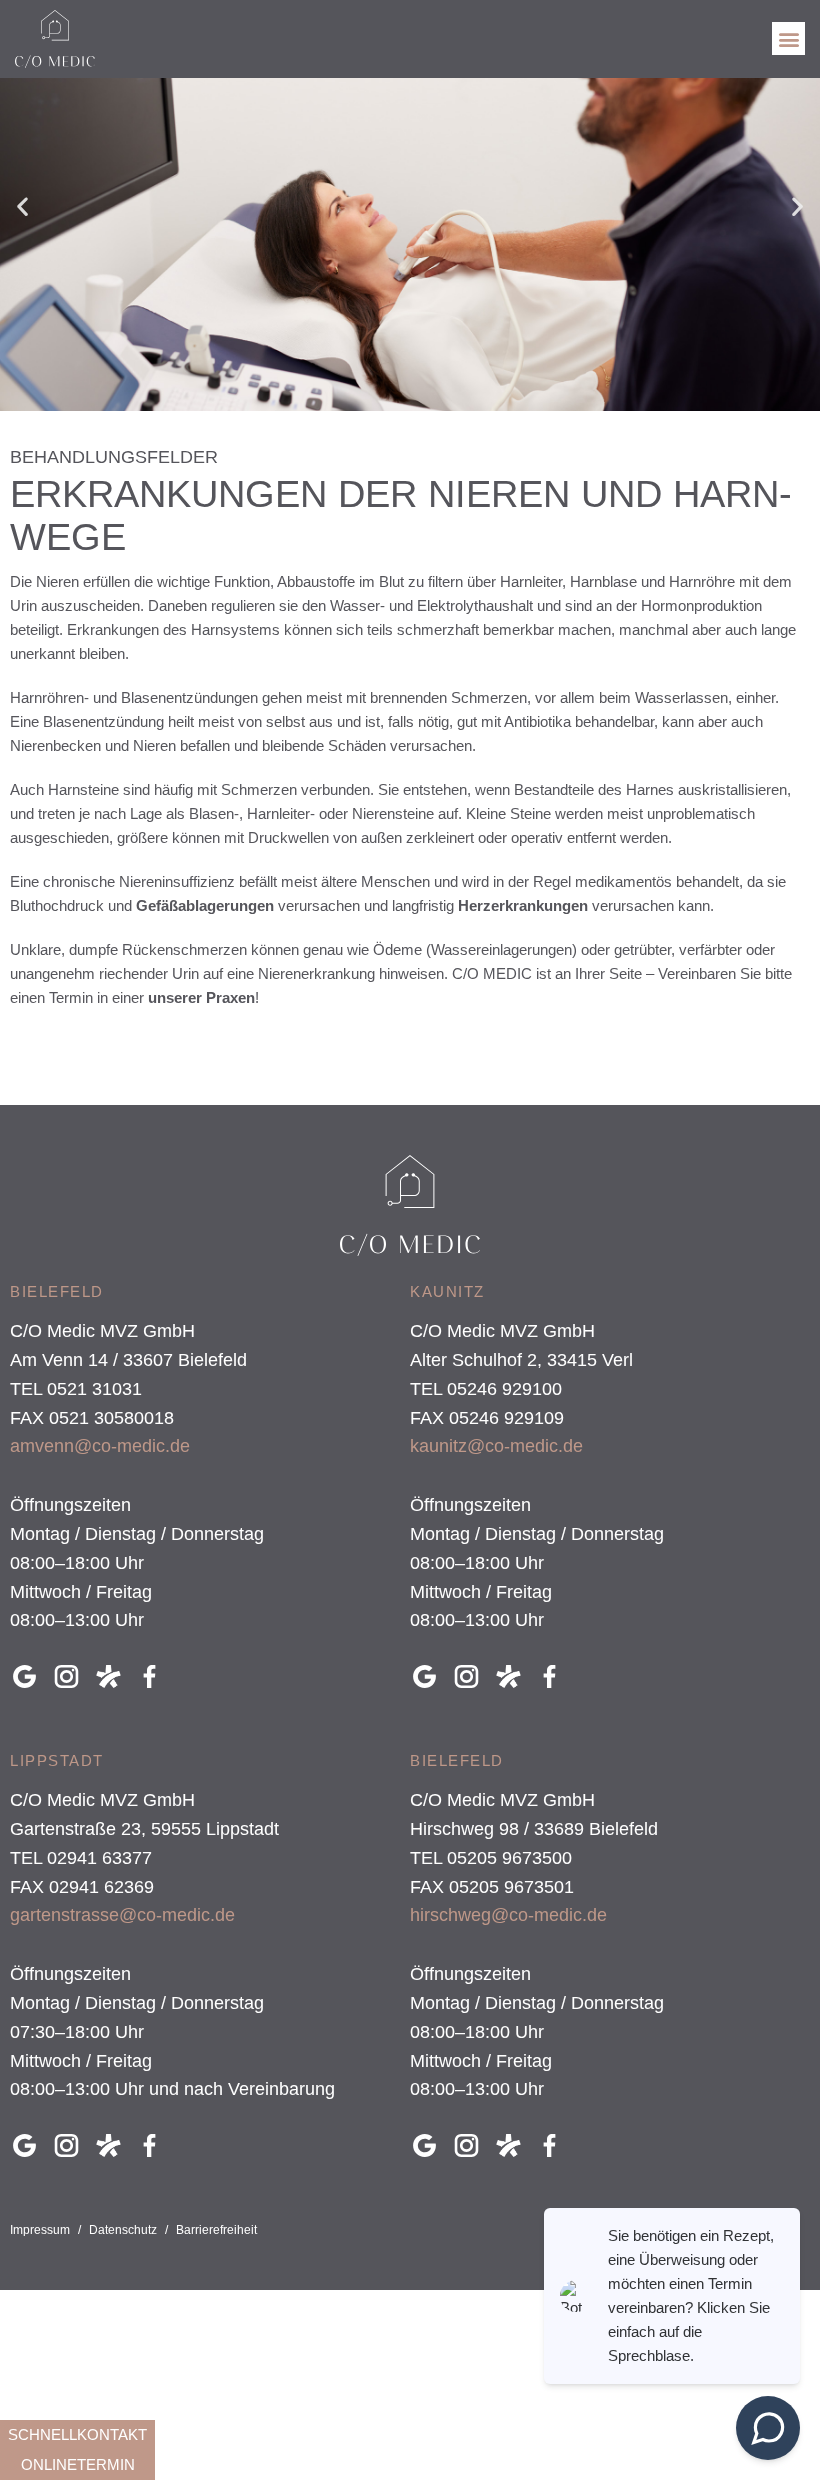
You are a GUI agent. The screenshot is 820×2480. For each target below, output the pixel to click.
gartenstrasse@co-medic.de (122, 1915)
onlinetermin (78, 2464)
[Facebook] (155, 1676)
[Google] (30, 1676)
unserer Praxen (201, 997)
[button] (788, 38)
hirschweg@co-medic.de (508, 1915)
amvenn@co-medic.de (100, 1446)
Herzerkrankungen (523, 905)
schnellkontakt (77, 2434)
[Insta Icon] (72, 1676)
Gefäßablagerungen (203, 905)
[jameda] (114, 1676)
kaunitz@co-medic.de (496, 1446)
